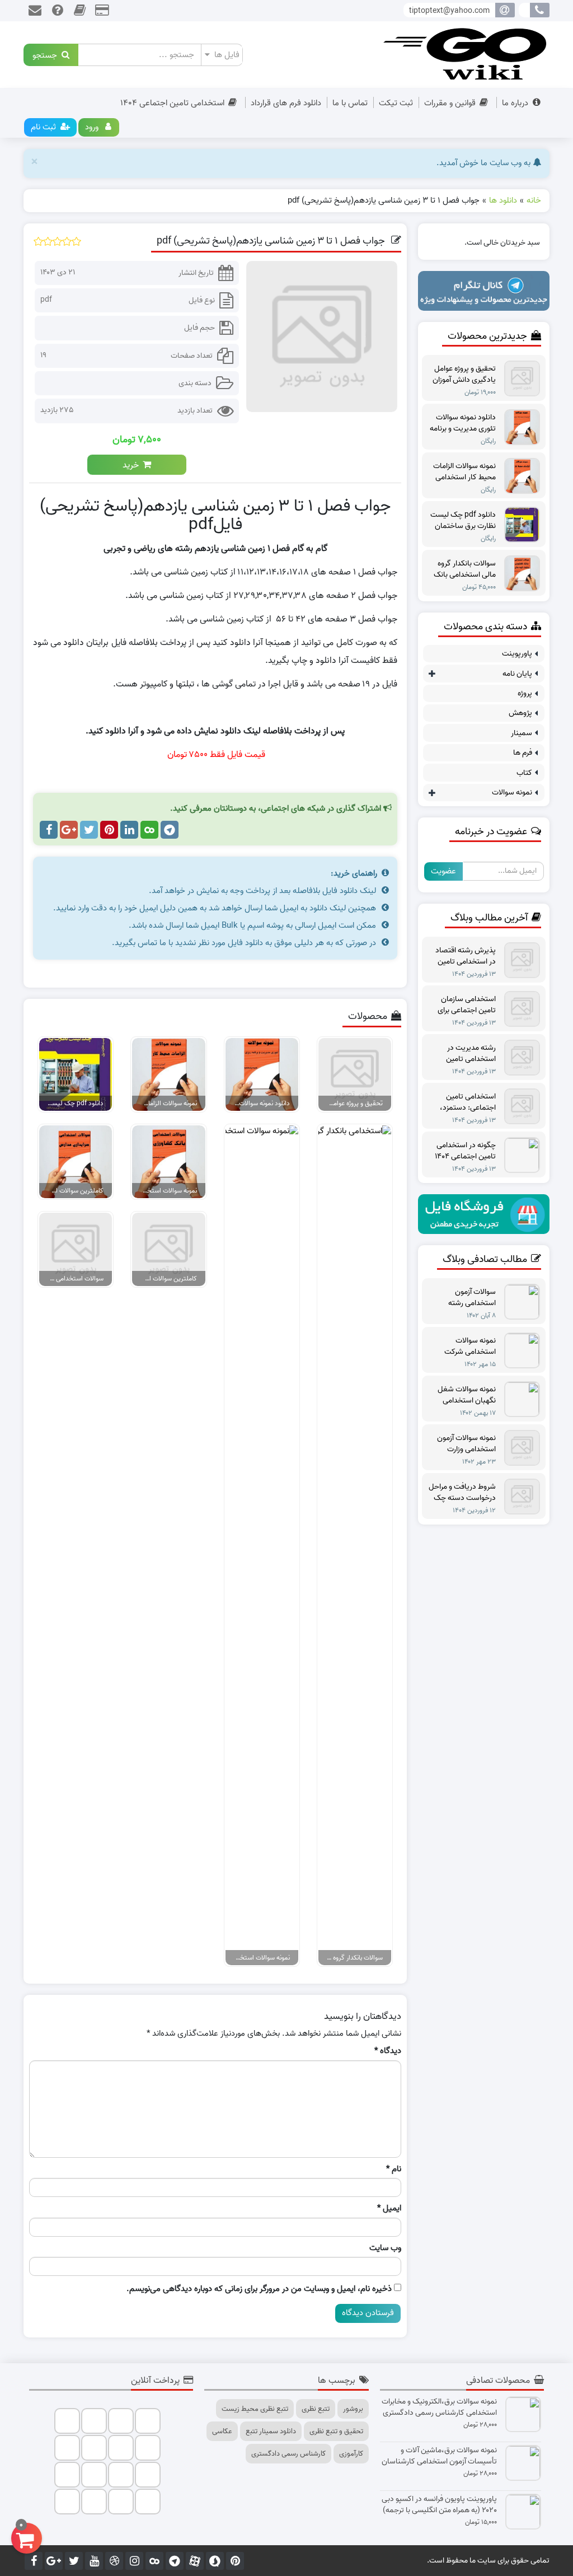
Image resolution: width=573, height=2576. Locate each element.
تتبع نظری (316, 2409)
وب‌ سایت (385, 2248)
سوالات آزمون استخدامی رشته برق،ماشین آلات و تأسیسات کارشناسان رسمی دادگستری (464, 1298)
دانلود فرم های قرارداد (286, 103)
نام (394, 2169)
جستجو (47, 55)
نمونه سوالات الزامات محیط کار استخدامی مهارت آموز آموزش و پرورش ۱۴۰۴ (464, 472)
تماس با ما (350, 103)
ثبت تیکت (396, 103)
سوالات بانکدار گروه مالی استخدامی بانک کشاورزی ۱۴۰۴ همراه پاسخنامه (465, 569)
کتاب (524, 773)
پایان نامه (517, 674)
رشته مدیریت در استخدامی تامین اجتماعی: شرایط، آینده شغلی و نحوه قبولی (462, 1054)
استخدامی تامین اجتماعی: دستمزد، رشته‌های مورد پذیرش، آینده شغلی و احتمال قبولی (463, 1102)
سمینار (522, 733)
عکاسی (222, 2431)
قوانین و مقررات (450, 103)
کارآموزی (351, 2454)
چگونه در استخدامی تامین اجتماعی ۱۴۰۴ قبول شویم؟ (465, 1151)
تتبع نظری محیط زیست (255, 2409)
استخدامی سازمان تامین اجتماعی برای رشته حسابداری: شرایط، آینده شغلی (467, 1005)
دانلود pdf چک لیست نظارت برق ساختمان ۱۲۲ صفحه (463, 521)
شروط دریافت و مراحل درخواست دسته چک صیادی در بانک (462, 1493)
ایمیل (389, 2208)
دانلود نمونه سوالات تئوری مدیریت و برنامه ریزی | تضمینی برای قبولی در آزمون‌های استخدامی (463, 423)
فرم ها (523, 753)
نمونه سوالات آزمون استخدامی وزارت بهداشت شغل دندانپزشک (466, 1444)
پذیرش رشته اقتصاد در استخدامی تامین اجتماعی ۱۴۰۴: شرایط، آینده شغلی (462, 956)
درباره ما (515, 103)
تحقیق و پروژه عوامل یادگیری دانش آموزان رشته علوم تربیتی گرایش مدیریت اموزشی (464, 375)
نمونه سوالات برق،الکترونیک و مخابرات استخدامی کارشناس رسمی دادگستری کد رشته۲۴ (439, 2407)
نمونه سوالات (512, 793)
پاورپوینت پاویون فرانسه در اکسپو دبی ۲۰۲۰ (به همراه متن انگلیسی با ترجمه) (439, 2505)
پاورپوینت (517, 654)
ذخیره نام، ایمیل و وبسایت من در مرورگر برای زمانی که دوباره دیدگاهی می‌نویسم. (259, 2289)
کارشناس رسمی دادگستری (288, 2454)
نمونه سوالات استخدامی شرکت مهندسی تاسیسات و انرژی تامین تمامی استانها (465, 1347)
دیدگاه (388, 2051)
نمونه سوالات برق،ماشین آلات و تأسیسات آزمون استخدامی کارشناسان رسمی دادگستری (439, 2456)
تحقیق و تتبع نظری (336, 2431)
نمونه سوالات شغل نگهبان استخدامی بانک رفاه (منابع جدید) (462, 1395)
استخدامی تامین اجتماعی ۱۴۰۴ (172, 103)
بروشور (353, 2409)
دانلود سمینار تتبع (271, 2431)
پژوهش (520, 713)
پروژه (525, 693)
